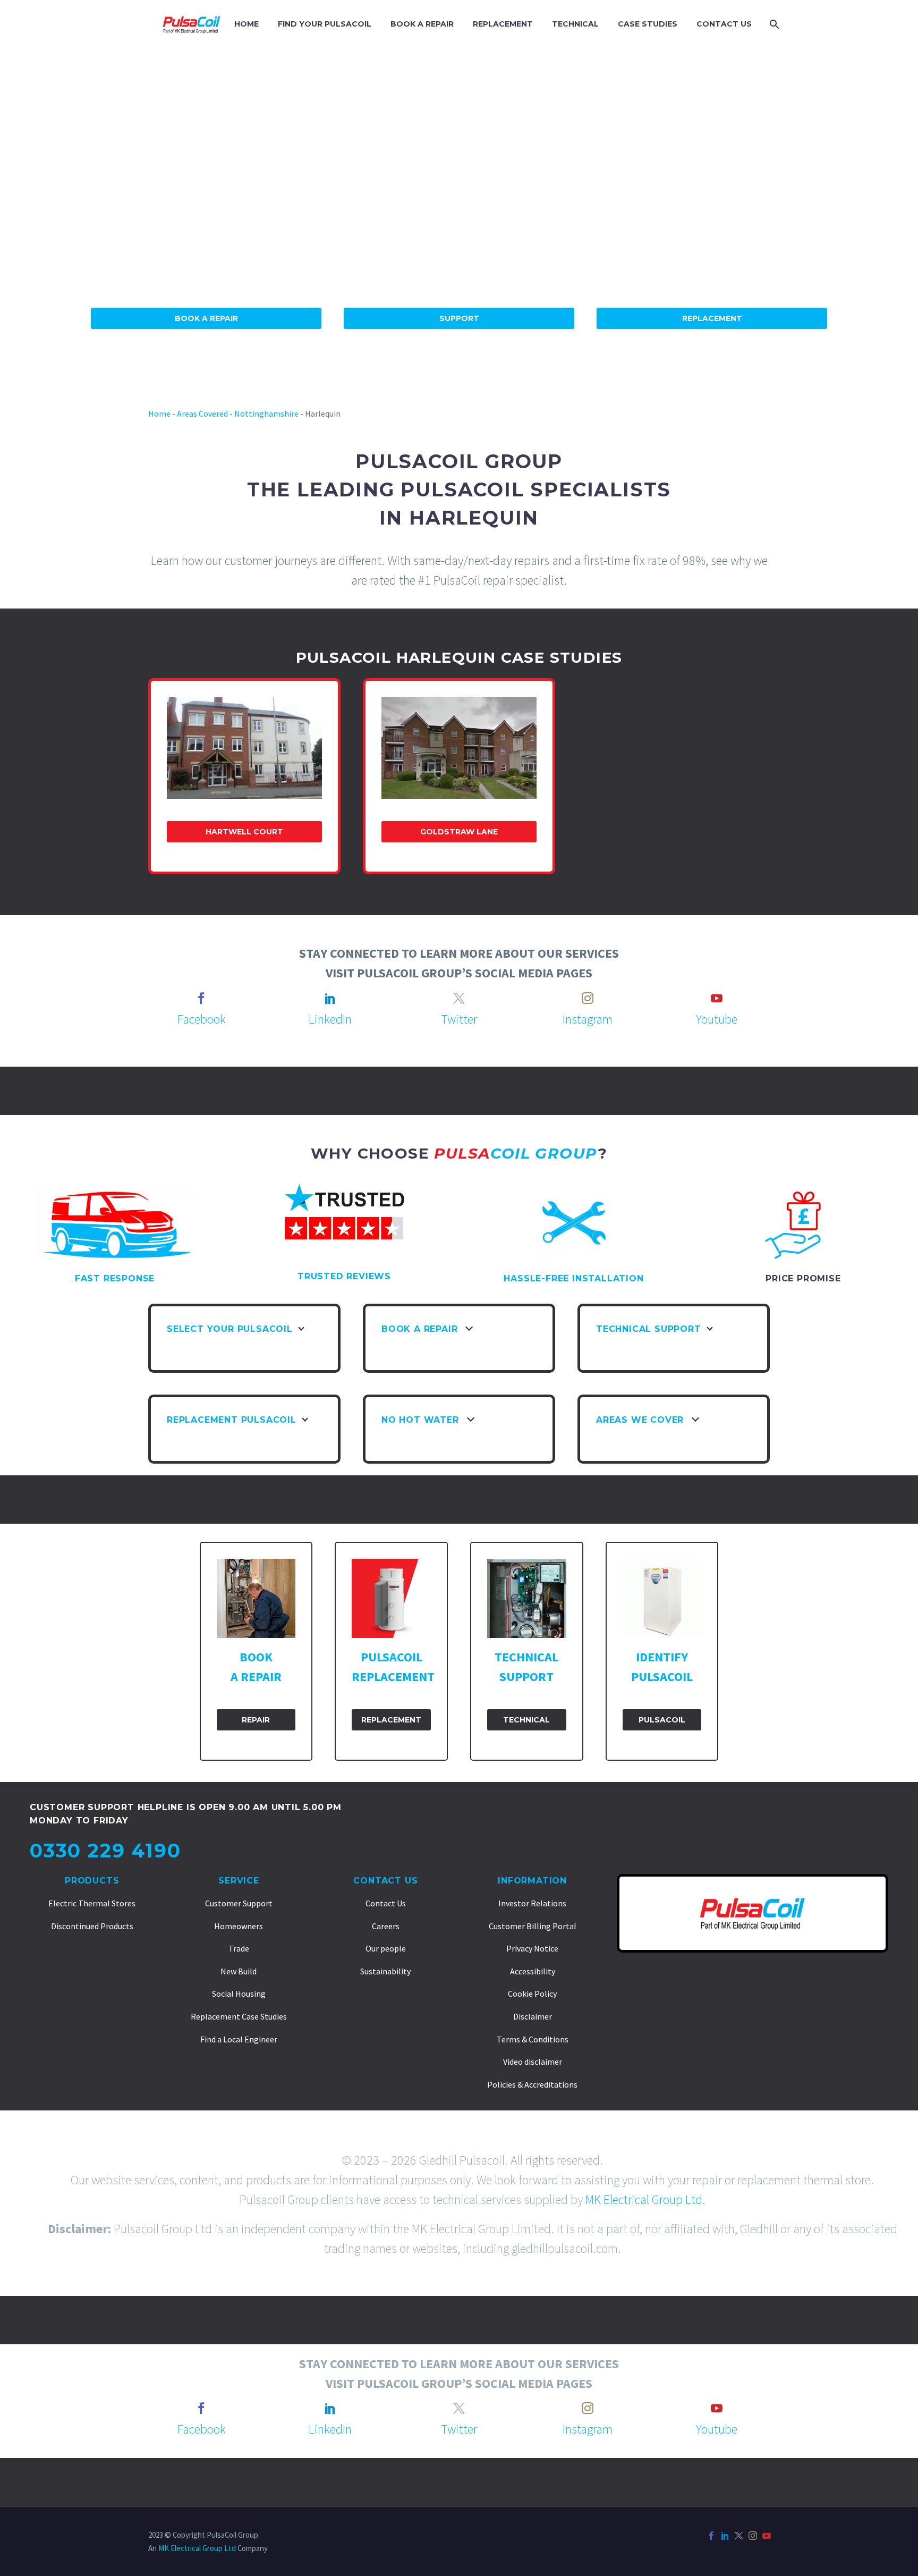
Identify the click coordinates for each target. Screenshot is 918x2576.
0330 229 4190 (105, 1851)
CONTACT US (724, 24)
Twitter (459, 1019)
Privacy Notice (532, 1948)
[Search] (773, 24)
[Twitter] (739, 2536)
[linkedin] (330, 998)
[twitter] (459, 998)
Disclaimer (533, 2016)
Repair (256, 1720)
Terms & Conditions (533, 2039)
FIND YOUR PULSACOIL (325, 24)
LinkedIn (330, 1019)
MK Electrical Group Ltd (644, 2199)
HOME (246, 24)
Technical (526, 1720)
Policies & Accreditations (532, 2084)
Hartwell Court (244, 832)
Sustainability (385, 1971)
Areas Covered (202, 413)
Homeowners (239, 1926)
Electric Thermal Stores (92, 1903)
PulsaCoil (662, 1720)
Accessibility (533, 1971)
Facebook (202, 1019)
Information (532, 1881)
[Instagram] (753, 2536)
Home (159, 413)
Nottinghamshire (266, 413)
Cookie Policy (532, 1994)
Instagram (588, 1019)
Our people (386, 1948)
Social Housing (239, 1994)
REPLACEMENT (503, 24)
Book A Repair (206, 318)
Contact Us (385, 1881)
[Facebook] (711, 2536)
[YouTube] (767, 2536)
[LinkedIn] (725, 2536)
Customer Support (239, 1903)
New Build (239, 1971)
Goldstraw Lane (459, 832)
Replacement (712, 318)
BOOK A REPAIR (422, 24)
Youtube (717, 1019)
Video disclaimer (533, 2062)
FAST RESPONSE (115, 1278)
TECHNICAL (575, 24)
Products (92, 1881)
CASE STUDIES (648, 24)
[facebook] (201, 998)
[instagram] (588, 998)
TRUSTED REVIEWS (344, 1276)
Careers (386, 1926)
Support (459, 318)
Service (239, 1881)
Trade (239, 1948)
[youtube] (717, 998)
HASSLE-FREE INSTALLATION (573, 1278)
